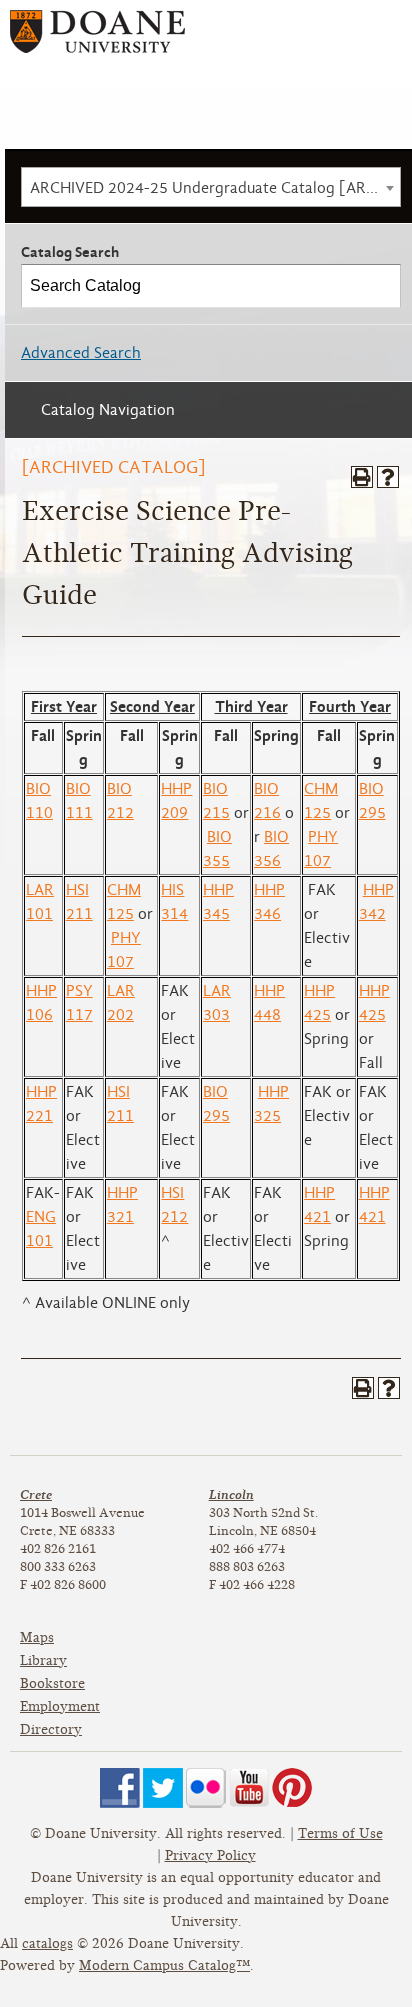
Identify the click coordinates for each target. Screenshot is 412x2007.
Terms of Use (340, 1833)
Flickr (206, 1788)
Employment (60, 1706)
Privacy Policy (210, 1855)
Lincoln (231, 1494)
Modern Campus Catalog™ (164, 1965)
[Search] (380, 286)
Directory (51, 1729)
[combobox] (211, 187)
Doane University (97, 38)
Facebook (120, 1788)
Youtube (249, 1788)
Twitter (163, 1788)
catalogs (47, 1943)
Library (43, 1660)
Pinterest (292, 1788)
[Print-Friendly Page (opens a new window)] (362, 477)
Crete (36, 1494)
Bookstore (52, 1683)
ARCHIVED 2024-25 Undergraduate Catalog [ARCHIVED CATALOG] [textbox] (215, 188)
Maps (37, 1637)
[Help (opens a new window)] (388, 477)
